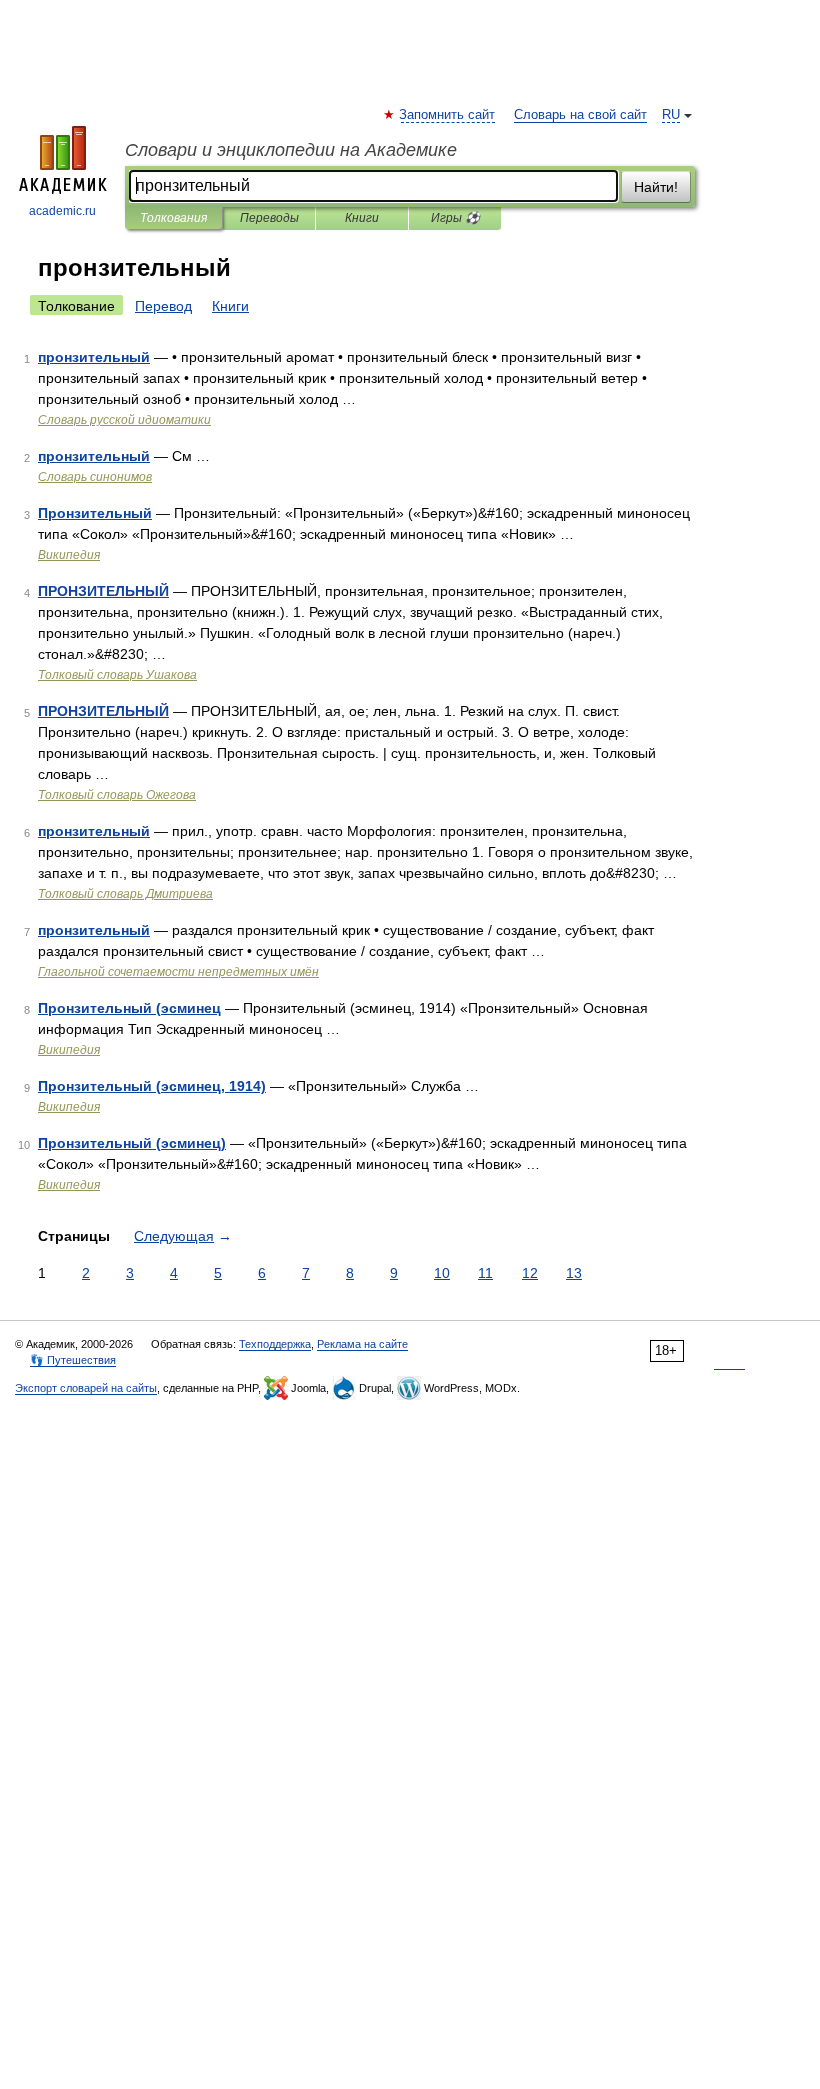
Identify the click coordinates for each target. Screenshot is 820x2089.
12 (530, 1273)
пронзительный (94, 357)
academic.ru (62, 211)
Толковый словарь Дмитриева (125, 894)
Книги (362, 218)
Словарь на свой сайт (580, 115)
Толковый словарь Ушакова (117, 675)
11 (485, 1273)
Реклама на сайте (362, 1344)
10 (442, 1273)
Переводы (269, 218)
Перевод (163, 306)
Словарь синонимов (95, 477)
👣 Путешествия (73, 1360)
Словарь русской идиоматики (124, 420)
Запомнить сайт (448, 115)
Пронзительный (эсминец (129, 1008)
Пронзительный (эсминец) (132, 1143)
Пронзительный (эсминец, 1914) (152, 1086)
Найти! (656, 187)
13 (574, 1273)
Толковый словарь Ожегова (117, 795)
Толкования (173, 218)
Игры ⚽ (455, 218)
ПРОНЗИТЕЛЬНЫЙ (103, 591)
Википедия (69, 555)
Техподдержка (275, 1344)
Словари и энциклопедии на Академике (291, 150)
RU (671, 115)
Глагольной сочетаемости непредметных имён (178, 972)
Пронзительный (95, 513)
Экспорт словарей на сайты (86, 1388)
